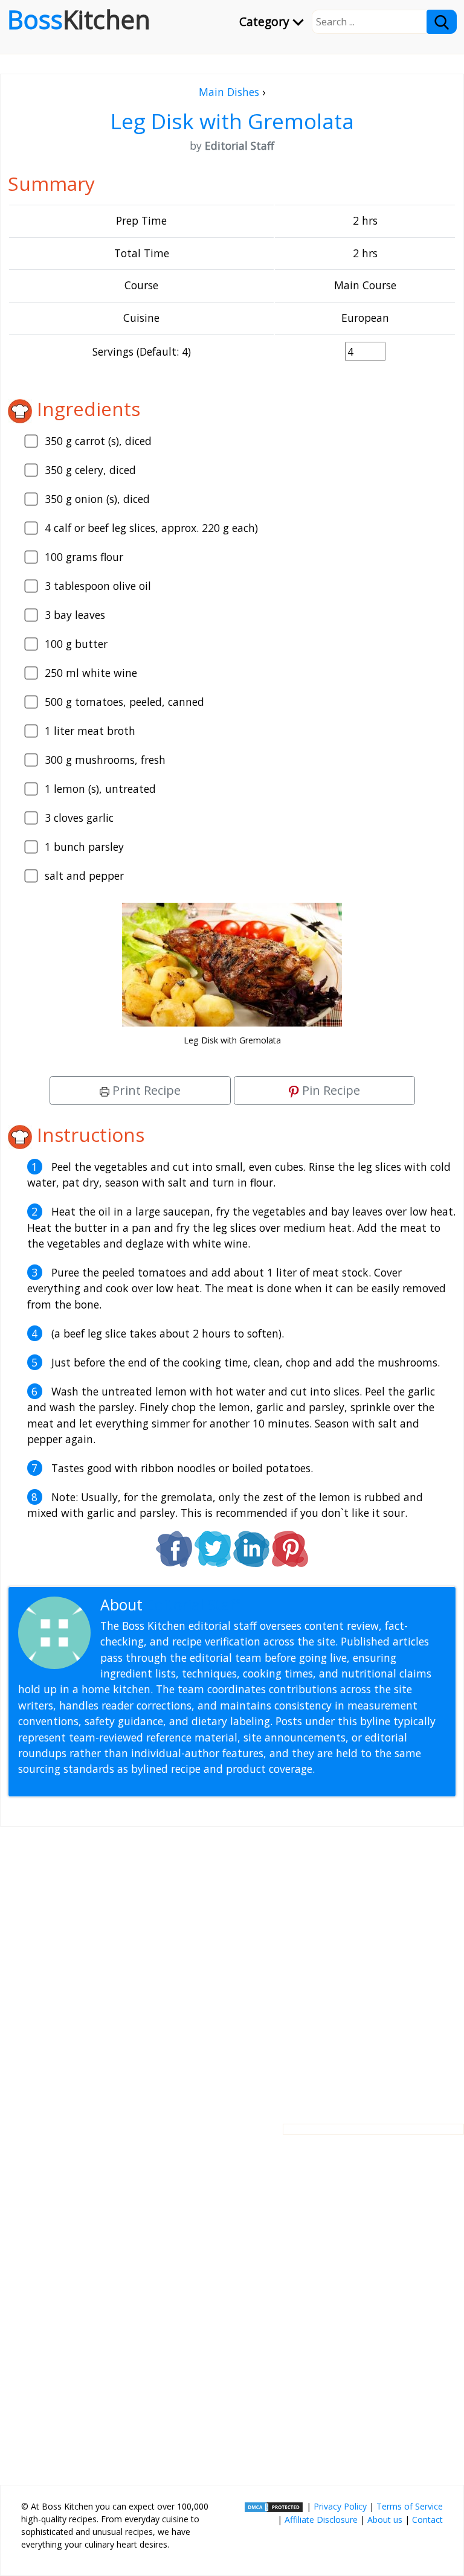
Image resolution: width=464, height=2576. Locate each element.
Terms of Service (410, 2506)
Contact (427, 2520)
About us (385, 2520)
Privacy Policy (340, 2506)
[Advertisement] (232, 1966)
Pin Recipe (330, 1090)
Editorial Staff (193, 1605)
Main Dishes (229, 92)
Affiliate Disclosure (321, 2520)
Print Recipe (145, 1090)
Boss (79, 19)
